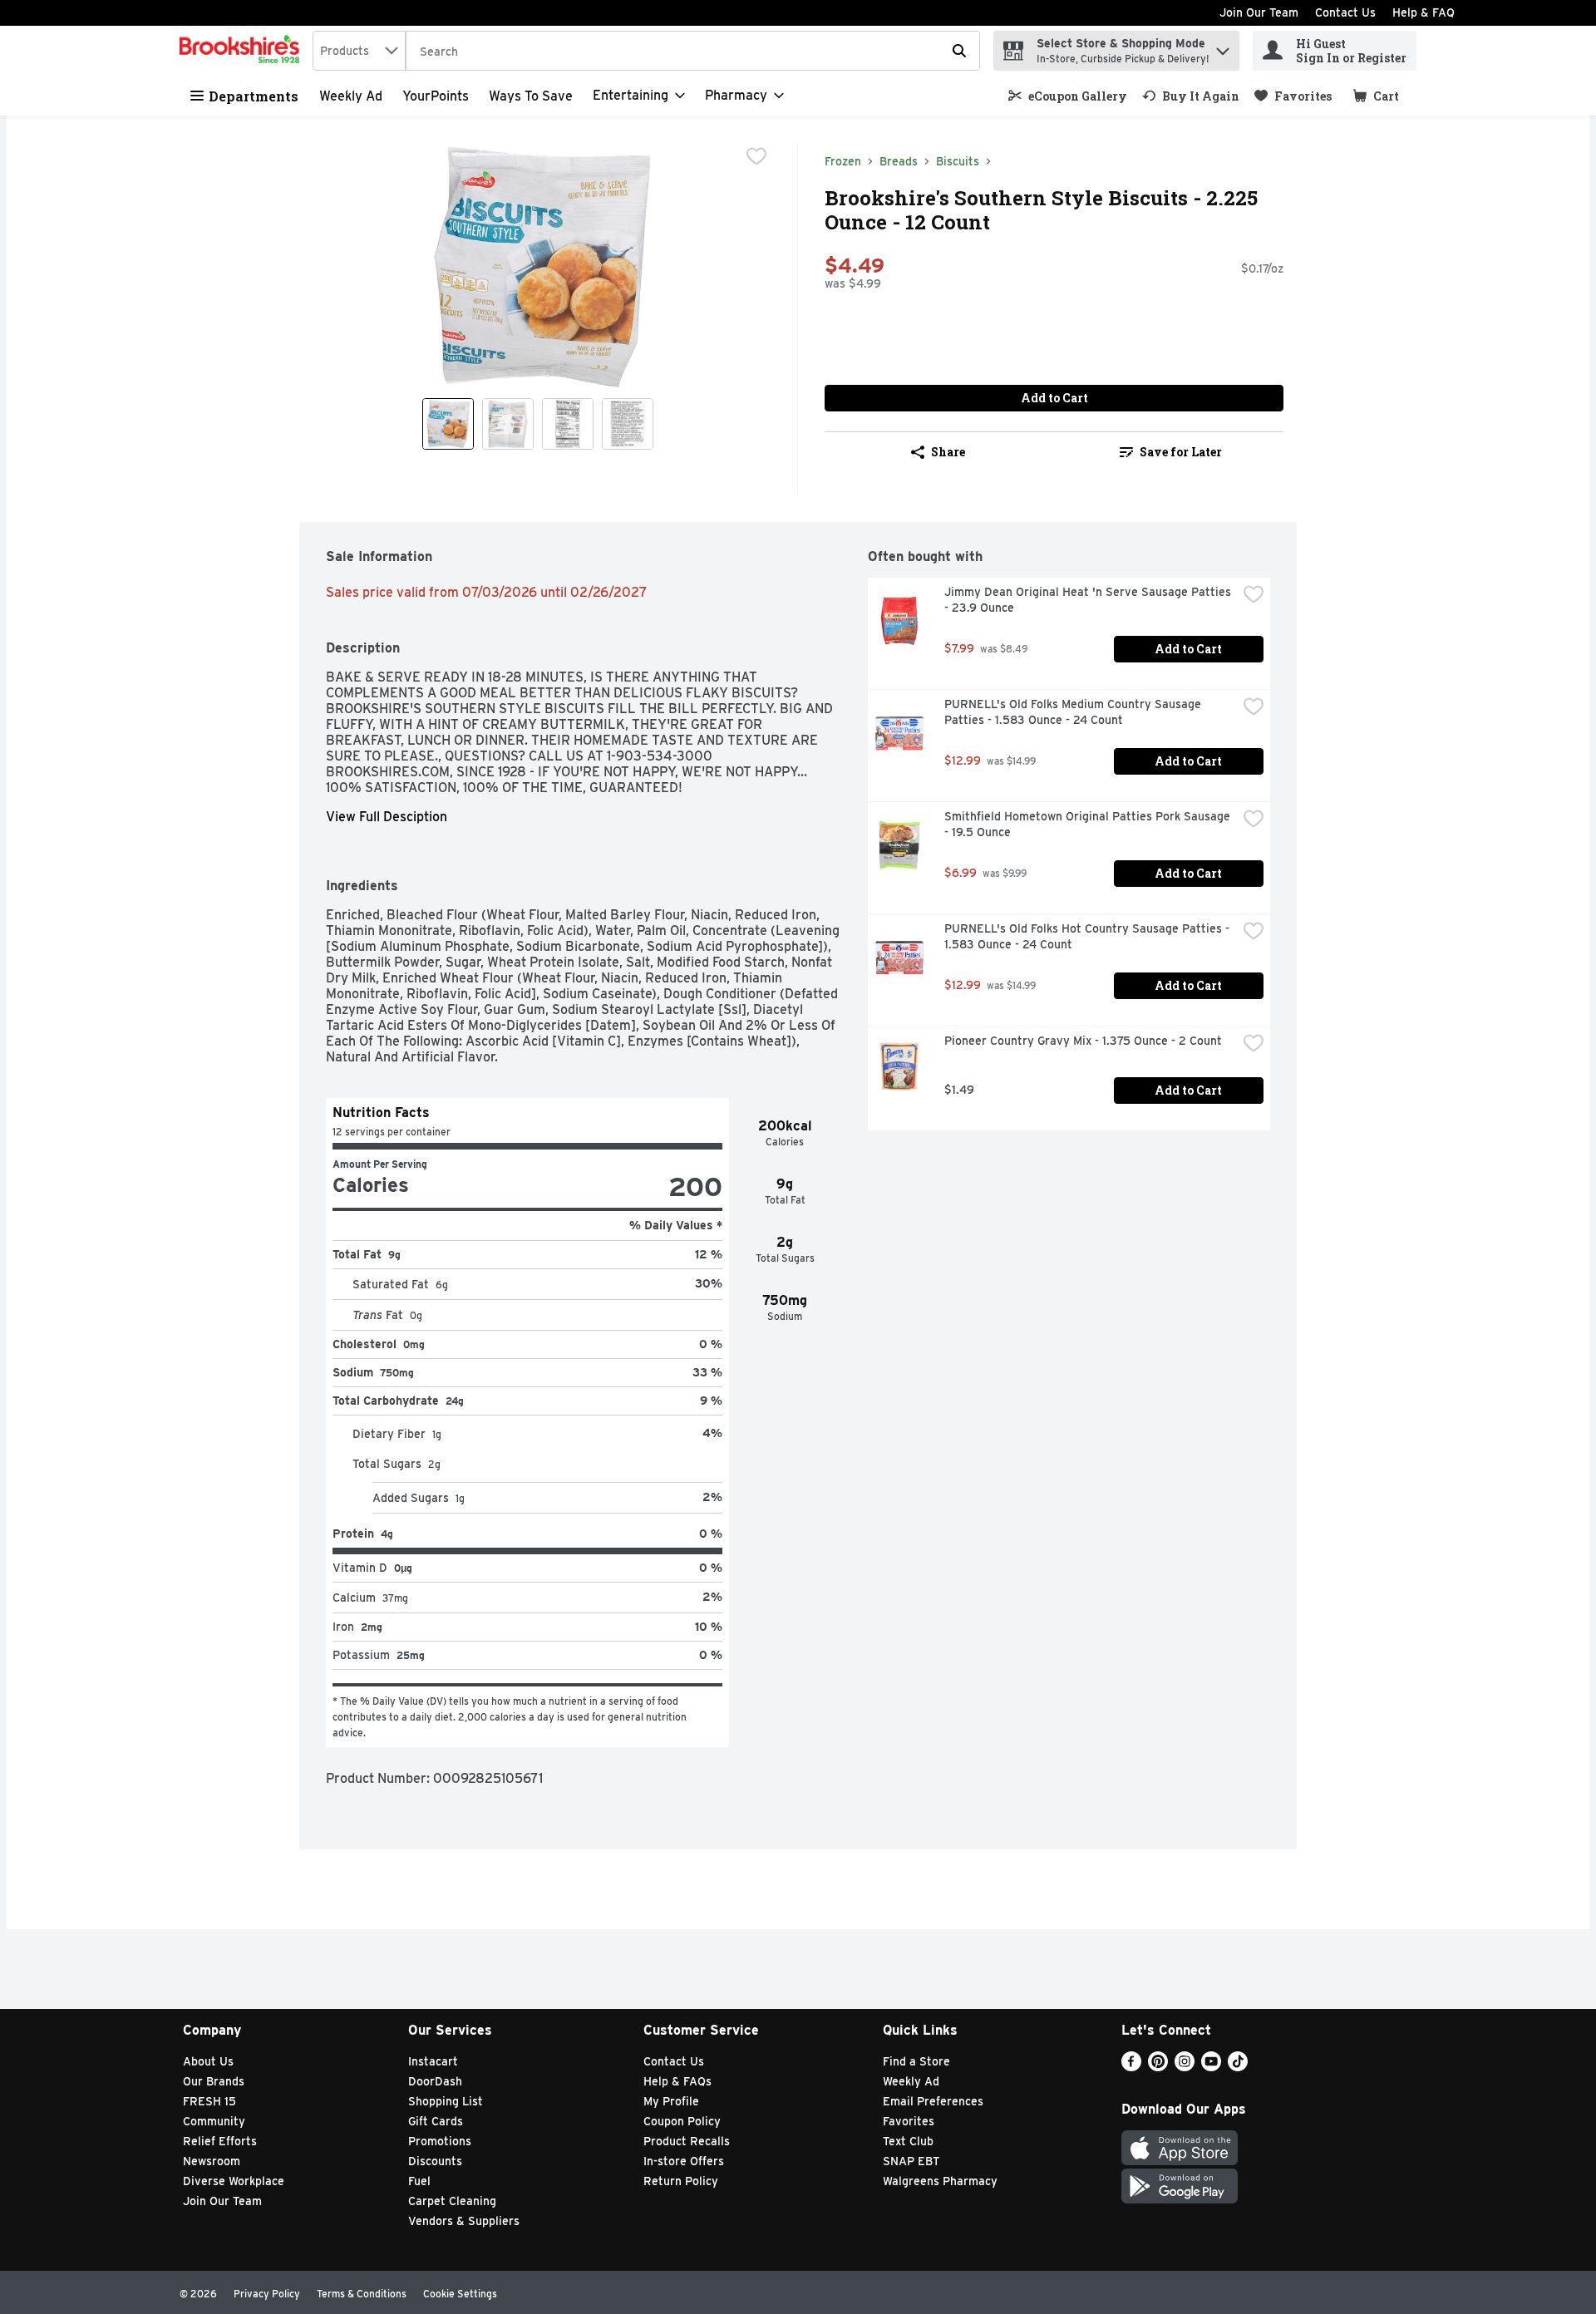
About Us (208, 2061)
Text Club (908, 2141)
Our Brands (214, 2081)
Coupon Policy (682, 2121)
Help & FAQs (677, 2081)
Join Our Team (1259, 12)
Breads (899, 161)
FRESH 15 (209, 2101)
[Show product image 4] (628, 424)
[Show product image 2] (508, 424)
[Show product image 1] (448, 424)
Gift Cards (436, 2121)
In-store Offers (684, 2161)
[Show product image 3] (568, 424)
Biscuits (958, 161)
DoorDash (435, 2081)
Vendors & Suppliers (464, 2221)
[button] (1223, 47)
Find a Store (916, 2061)
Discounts (435, 2161)
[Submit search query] (959, 51)
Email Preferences (933, 2101)
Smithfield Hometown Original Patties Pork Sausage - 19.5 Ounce (1089, 824)
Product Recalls (687, 2141)
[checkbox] (756, 156)
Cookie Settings (460, 2294)
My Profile (671, 2101)
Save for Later (1181, 452)
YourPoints (436, 96)
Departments (254, 96)
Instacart (433, 2061)
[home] (243, 51)
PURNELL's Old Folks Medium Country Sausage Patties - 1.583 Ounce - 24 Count (1074, 712)
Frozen (843, 161)
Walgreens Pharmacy (940, 2181)
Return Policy (681, 2181)
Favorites (909, 2121)
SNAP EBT (911, 2161)
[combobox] (359, 51)
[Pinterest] (1158, 2067)
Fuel (419, 2181)
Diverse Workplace (234, 2181)
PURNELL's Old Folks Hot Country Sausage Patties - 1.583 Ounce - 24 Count (1089, 936)
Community (214, 2121)
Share (948, 452)
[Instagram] (1185, 2067)
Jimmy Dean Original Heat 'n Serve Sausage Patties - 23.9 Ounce (1089, 600)
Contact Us (1345, 12)
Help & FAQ (1424, 12)
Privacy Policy (267, 2294)
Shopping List (446, 2101)
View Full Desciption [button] (387, 817)
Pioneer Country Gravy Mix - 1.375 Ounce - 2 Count (1083, 1041)
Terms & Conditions (362, 2294)
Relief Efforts (220, 2141)
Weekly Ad (351, 96)
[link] (1068, 96)
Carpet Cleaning (452, 2201)
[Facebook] (1131, 2067)
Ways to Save (531, 96)
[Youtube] (1211, 2067)
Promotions (440, 2141)
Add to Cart (1054, 398)
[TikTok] (1238, 2067)
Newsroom (212, 2161)
